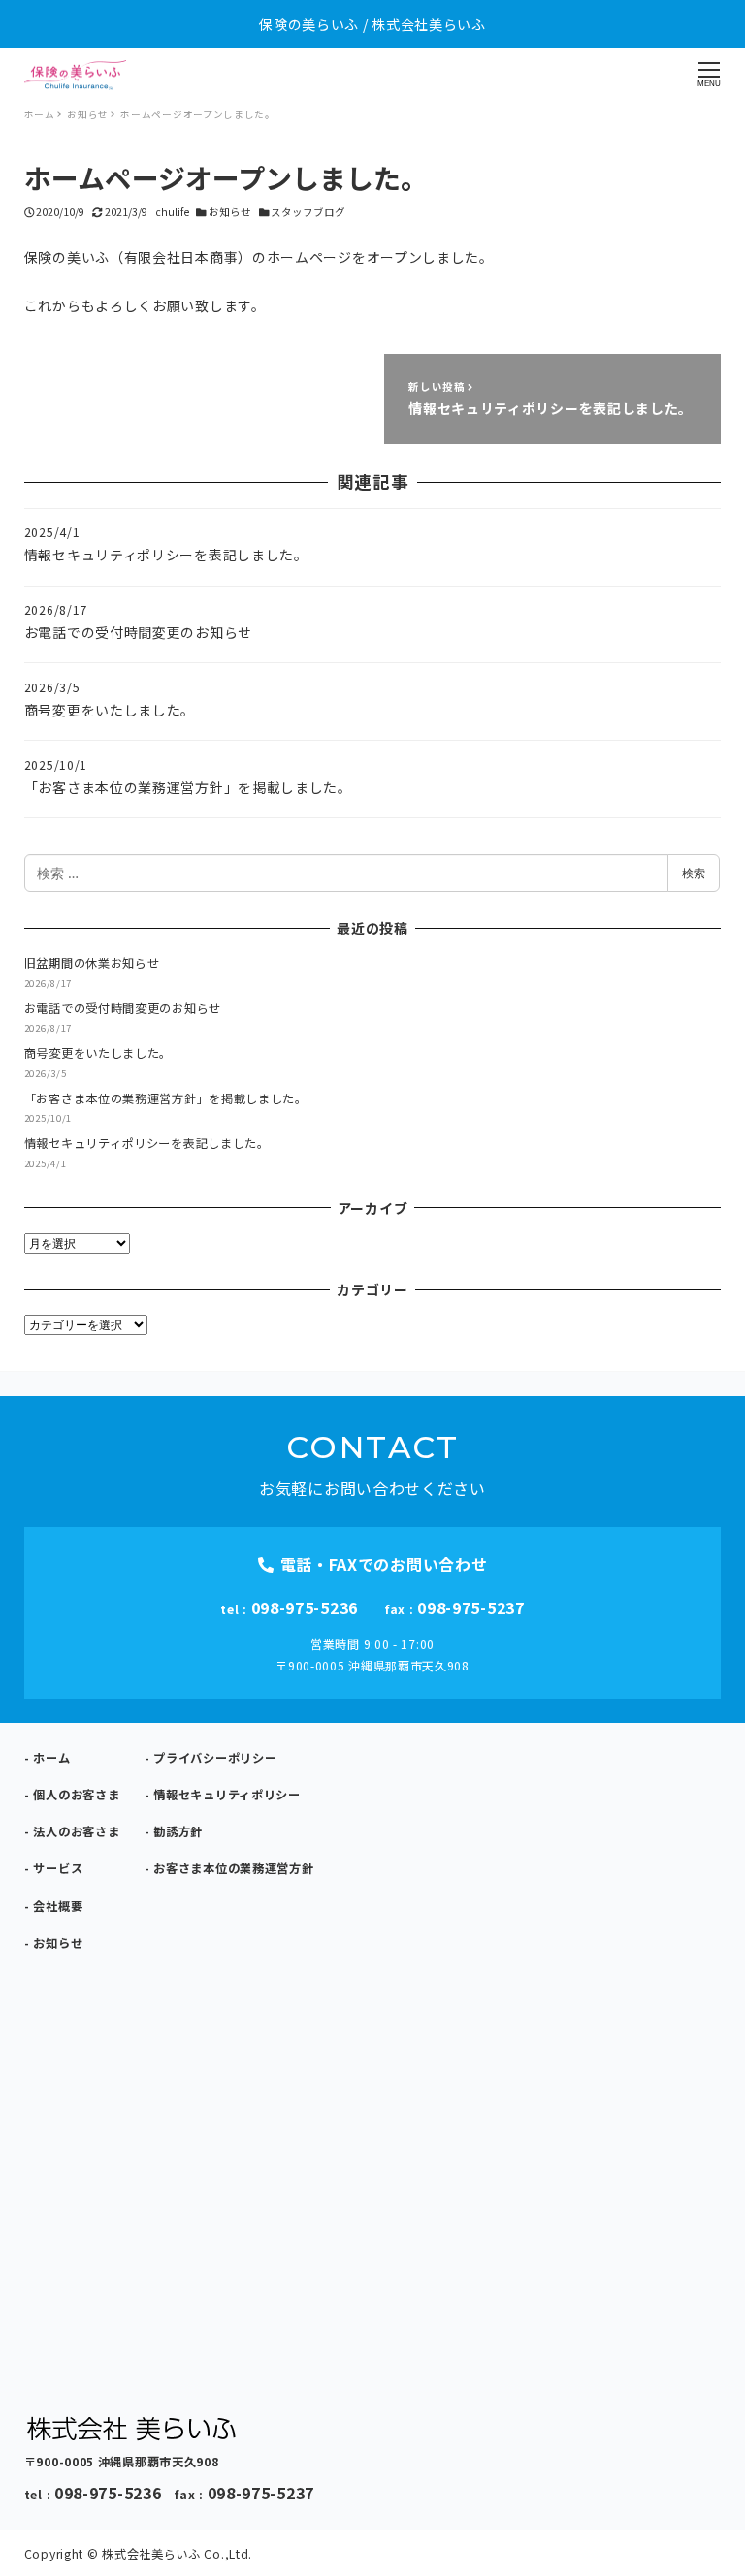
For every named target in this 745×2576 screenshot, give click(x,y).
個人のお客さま (76, 1795)
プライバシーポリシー (215, 1758)
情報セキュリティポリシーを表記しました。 (147, 1143)
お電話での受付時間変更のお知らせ (123, 1008)
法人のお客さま (76, 1831)
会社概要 (58, 1906)
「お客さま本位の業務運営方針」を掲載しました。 (166, 1098)
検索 (694, 873)
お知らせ (230, 212)
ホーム (51, 1758)
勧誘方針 (178, 1831)
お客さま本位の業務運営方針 (233, 1868)
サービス (58, 1868)
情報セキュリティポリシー (227, 1795)
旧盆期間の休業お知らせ (92, 963)
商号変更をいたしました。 (98, 1053)
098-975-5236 (305, 1607)
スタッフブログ (308, 212)
